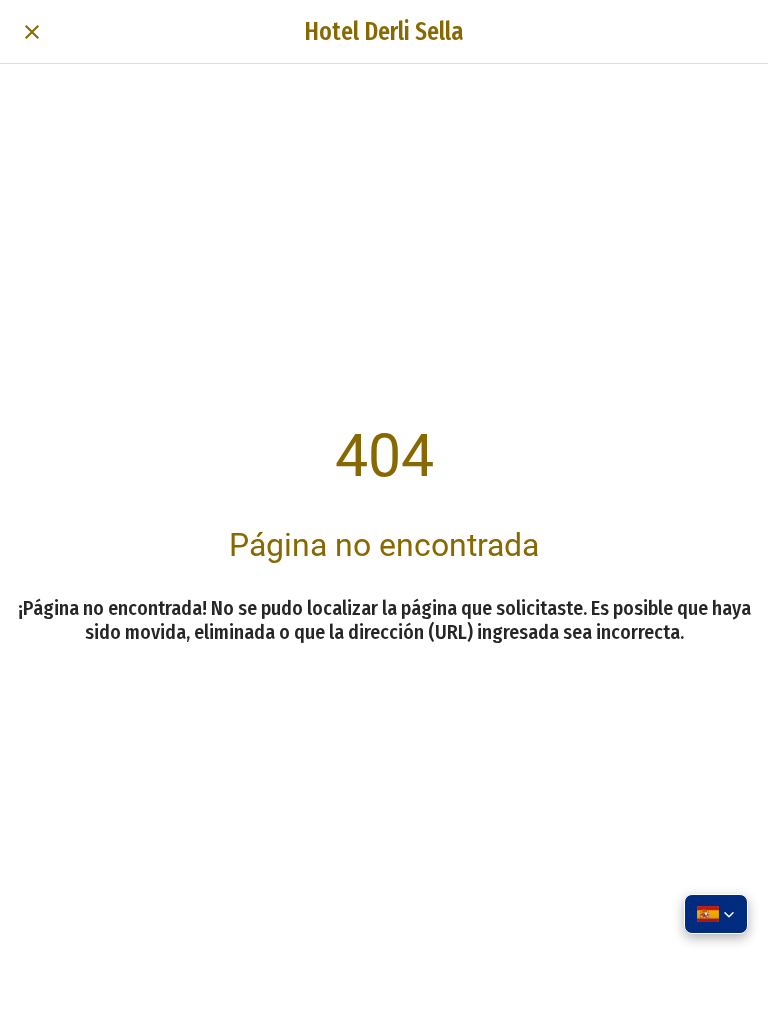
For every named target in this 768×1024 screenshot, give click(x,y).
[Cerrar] (32, 32)
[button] (716, 914)
